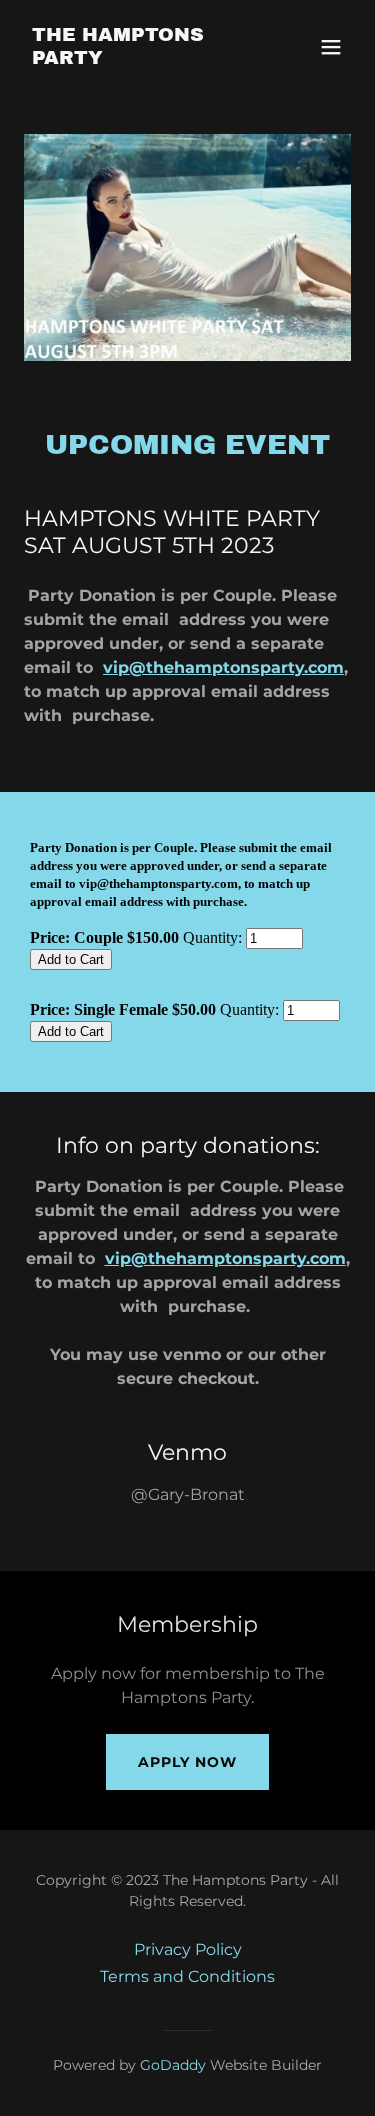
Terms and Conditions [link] (187, 1976)
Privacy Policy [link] (188, 1949)
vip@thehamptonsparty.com (223, 667)
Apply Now (187, 1762)
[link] (138, 58)
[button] (331, 47)
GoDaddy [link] (173, 2065)
